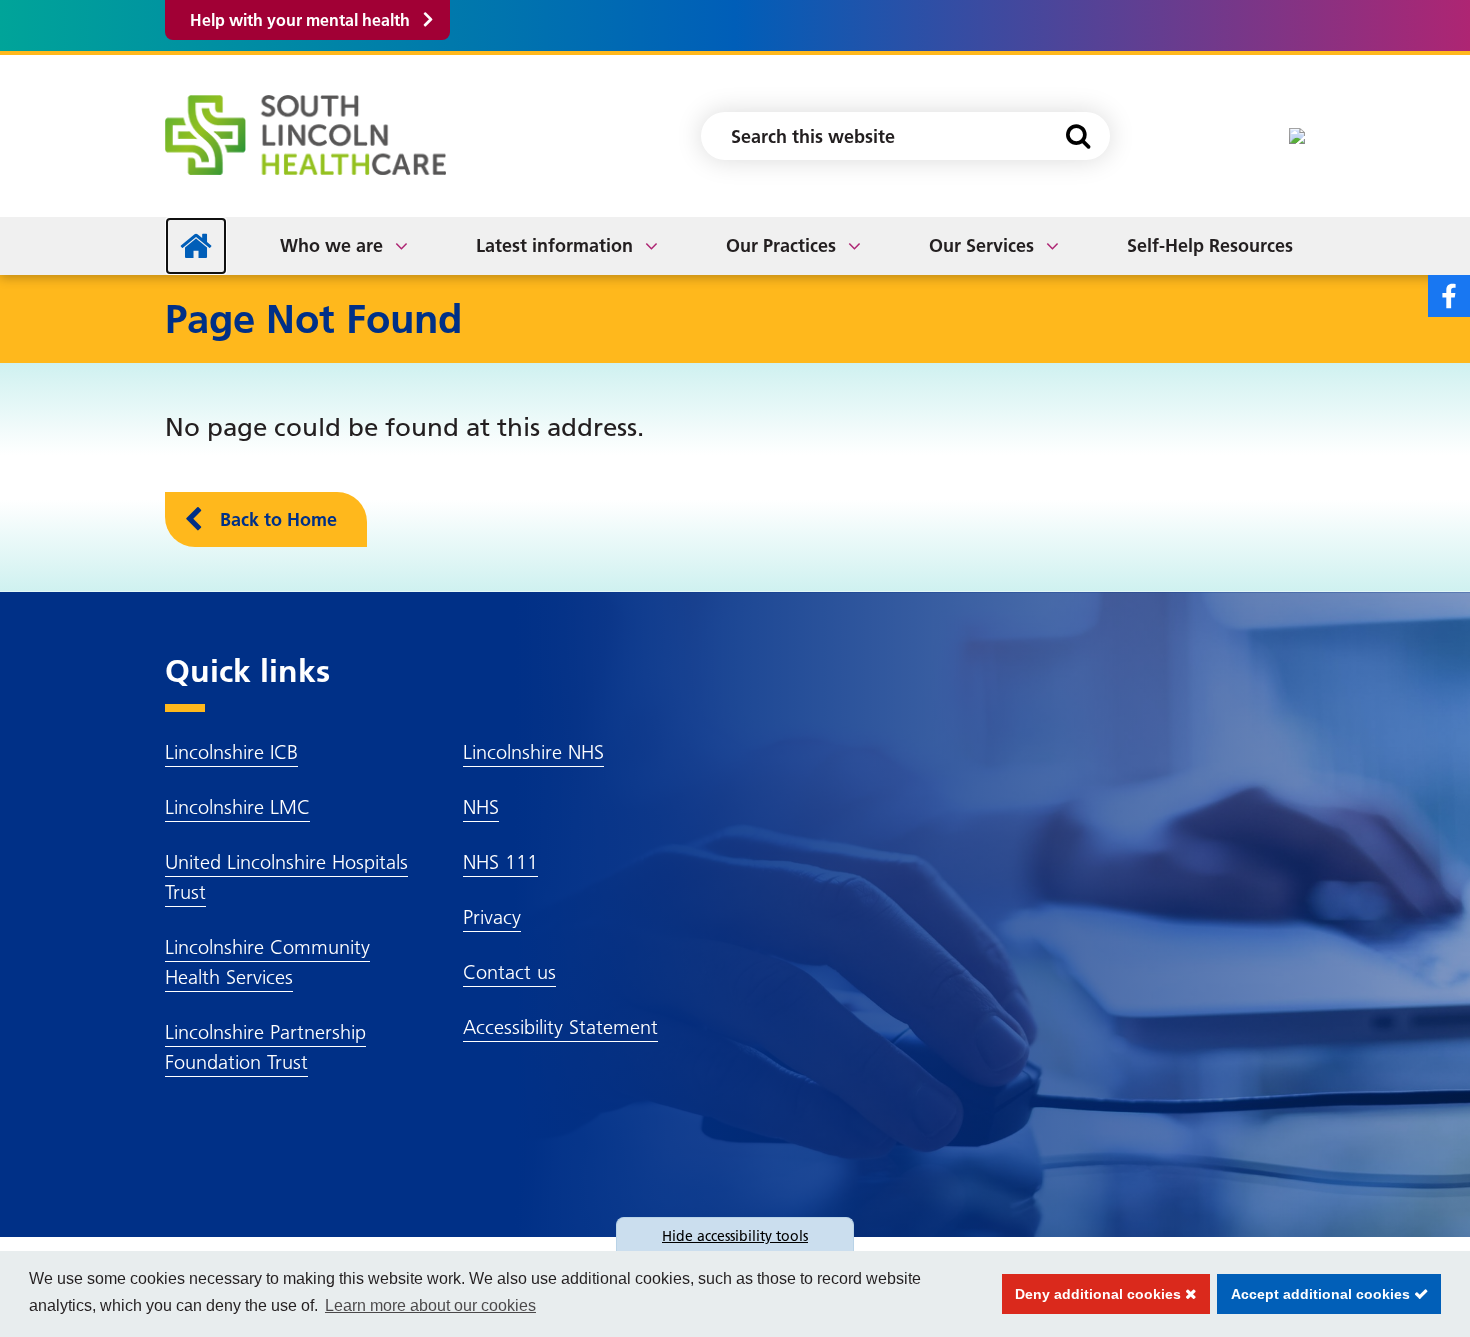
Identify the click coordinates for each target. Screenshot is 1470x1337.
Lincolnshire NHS (533, 752)
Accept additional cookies (1315, 1294)
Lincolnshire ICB (231, 752)
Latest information (554, 245)
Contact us (509, 972)
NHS (481, 807)
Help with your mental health (300, 20)
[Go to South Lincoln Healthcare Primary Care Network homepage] (305, 135)
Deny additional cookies (1094, 1294)
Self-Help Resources (1210, 245)
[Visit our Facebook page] (1449, 296)
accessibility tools (735, 1236)
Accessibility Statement (560, 1027)
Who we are (331, 245)
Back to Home (278, 519)
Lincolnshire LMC (237, 807)
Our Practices (781, 245)
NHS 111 (500, 862)
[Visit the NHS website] (1297, 136)
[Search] (1077, 136)
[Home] (196, 246)
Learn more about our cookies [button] (430, 1305)
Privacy (492, 917)
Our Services (981, 245)
